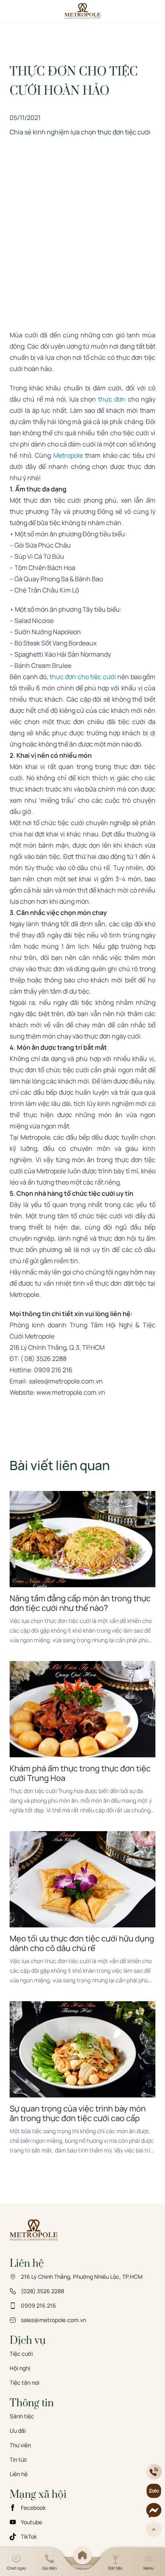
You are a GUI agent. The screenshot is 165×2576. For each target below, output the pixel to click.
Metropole (68, 455)
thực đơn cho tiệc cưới (83, 677)
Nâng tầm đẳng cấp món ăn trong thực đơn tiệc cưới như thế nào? (80, 1603)
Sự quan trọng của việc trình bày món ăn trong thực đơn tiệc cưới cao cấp (78, 2114)
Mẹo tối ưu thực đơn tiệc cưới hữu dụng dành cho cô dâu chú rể (82, 1943)
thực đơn (112, 399)
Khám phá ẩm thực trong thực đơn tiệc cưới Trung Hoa (80, 1773)
